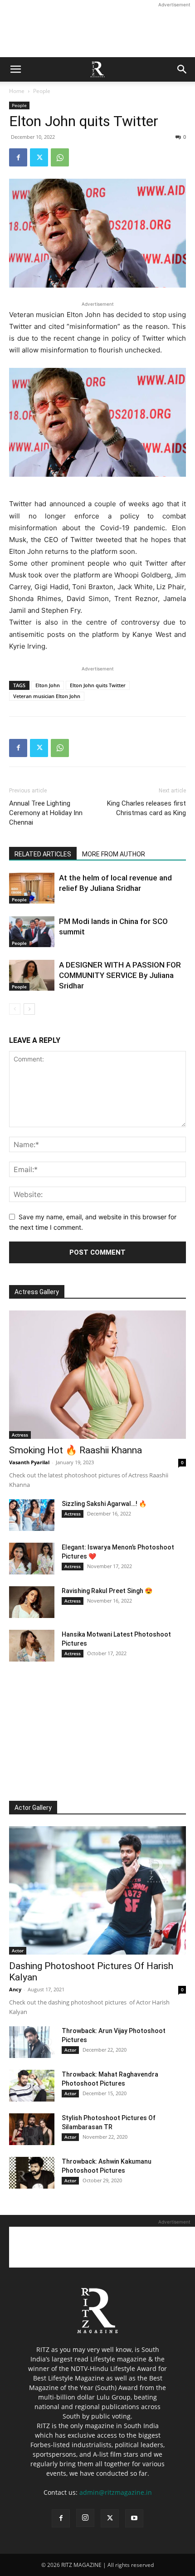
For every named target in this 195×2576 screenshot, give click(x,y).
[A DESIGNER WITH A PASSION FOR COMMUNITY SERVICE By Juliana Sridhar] (32, 975)
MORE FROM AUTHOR (114, 854)
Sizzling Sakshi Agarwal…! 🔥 (104, 1504)
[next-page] (29, 1009)
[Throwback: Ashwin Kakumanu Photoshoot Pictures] (32, 2173)
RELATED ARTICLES (43, 854)
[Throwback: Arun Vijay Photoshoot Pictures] (32, 2042)
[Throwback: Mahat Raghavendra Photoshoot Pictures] (32, 2086)
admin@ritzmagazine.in (116, 2492)
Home (17, 91)
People (42, 91)
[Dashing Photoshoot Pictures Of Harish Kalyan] (97, 1890)
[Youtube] (134, 2518)
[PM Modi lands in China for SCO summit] (32, 932)
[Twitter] (39, 157)
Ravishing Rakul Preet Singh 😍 (107, 1591)
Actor (18, 1950)
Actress (20, 1435)
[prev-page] (15, 1009)
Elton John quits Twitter (98, 685)
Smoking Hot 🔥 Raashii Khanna (76, 1450)
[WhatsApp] (60, 157)
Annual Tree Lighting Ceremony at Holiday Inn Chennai (46, 813)
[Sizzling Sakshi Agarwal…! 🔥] (32, 1515)
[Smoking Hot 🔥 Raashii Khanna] (97, 1375)
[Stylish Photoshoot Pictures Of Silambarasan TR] (32, 2129)
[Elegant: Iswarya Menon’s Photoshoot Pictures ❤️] (32, 1559)
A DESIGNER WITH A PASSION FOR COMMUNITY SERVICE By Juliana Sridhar (120, 975)
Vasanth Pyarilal (29, 1462)
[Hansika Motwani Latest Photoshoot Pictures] (32, 1646)
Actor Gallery (33, 1808)
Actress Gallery (37, 1292)
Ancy (15, 1989)
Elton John (48, 685)
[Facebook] (18, 157)
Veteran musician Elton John (47, 696)
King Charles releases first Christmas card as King (146, 808)
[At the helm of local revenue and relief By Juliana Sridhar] (32, 888)
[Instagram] (85, 2518)
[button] (15, 69)
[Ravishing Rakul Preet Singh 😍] (32, 1602)
